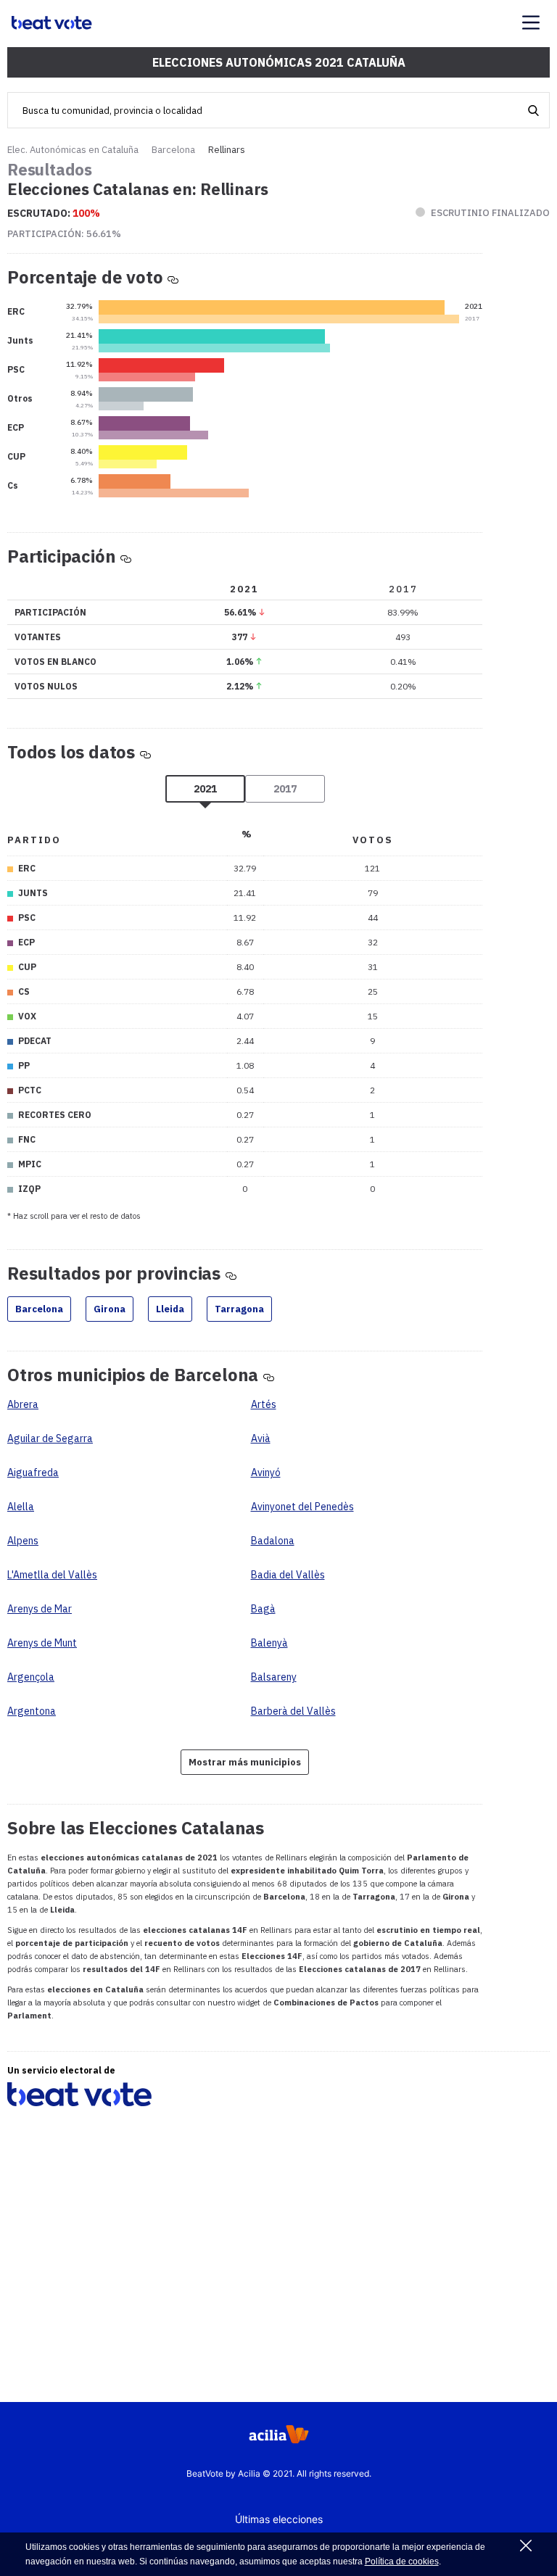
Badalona (273, 1541)
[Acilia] (279, 2439)
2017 (285, 789)
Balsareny (274, 1677)
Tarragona (239, 1309)
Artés (264, 1404)
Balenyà (269, 1643)
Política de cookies (402, 2561)
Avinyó (266, 1473)
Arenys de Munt (42, 1643)
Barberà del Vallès (293, 1711)
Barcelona (173, 150)
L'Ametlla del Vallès (52, 1575)
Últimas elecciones (279, 2519)
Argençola (31, 1677)
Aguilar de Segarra (50, 1438)
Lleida (170, 1309)
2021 (205, 789)
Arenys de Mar (40, 1609)
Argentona (32, 1711)
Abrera (23, 1404)
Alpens (23, 1541)
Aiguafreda (33, 1473)
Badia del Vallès (288, 1575)
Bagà (263, 1609)
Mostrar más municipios (245, 1762)
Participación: (64, 234)
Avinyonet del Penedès (302, 1507)
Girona (110, 1309)
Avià (261, 1438)
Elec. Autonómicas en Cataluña (73, 150)
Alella (21, 1507)
